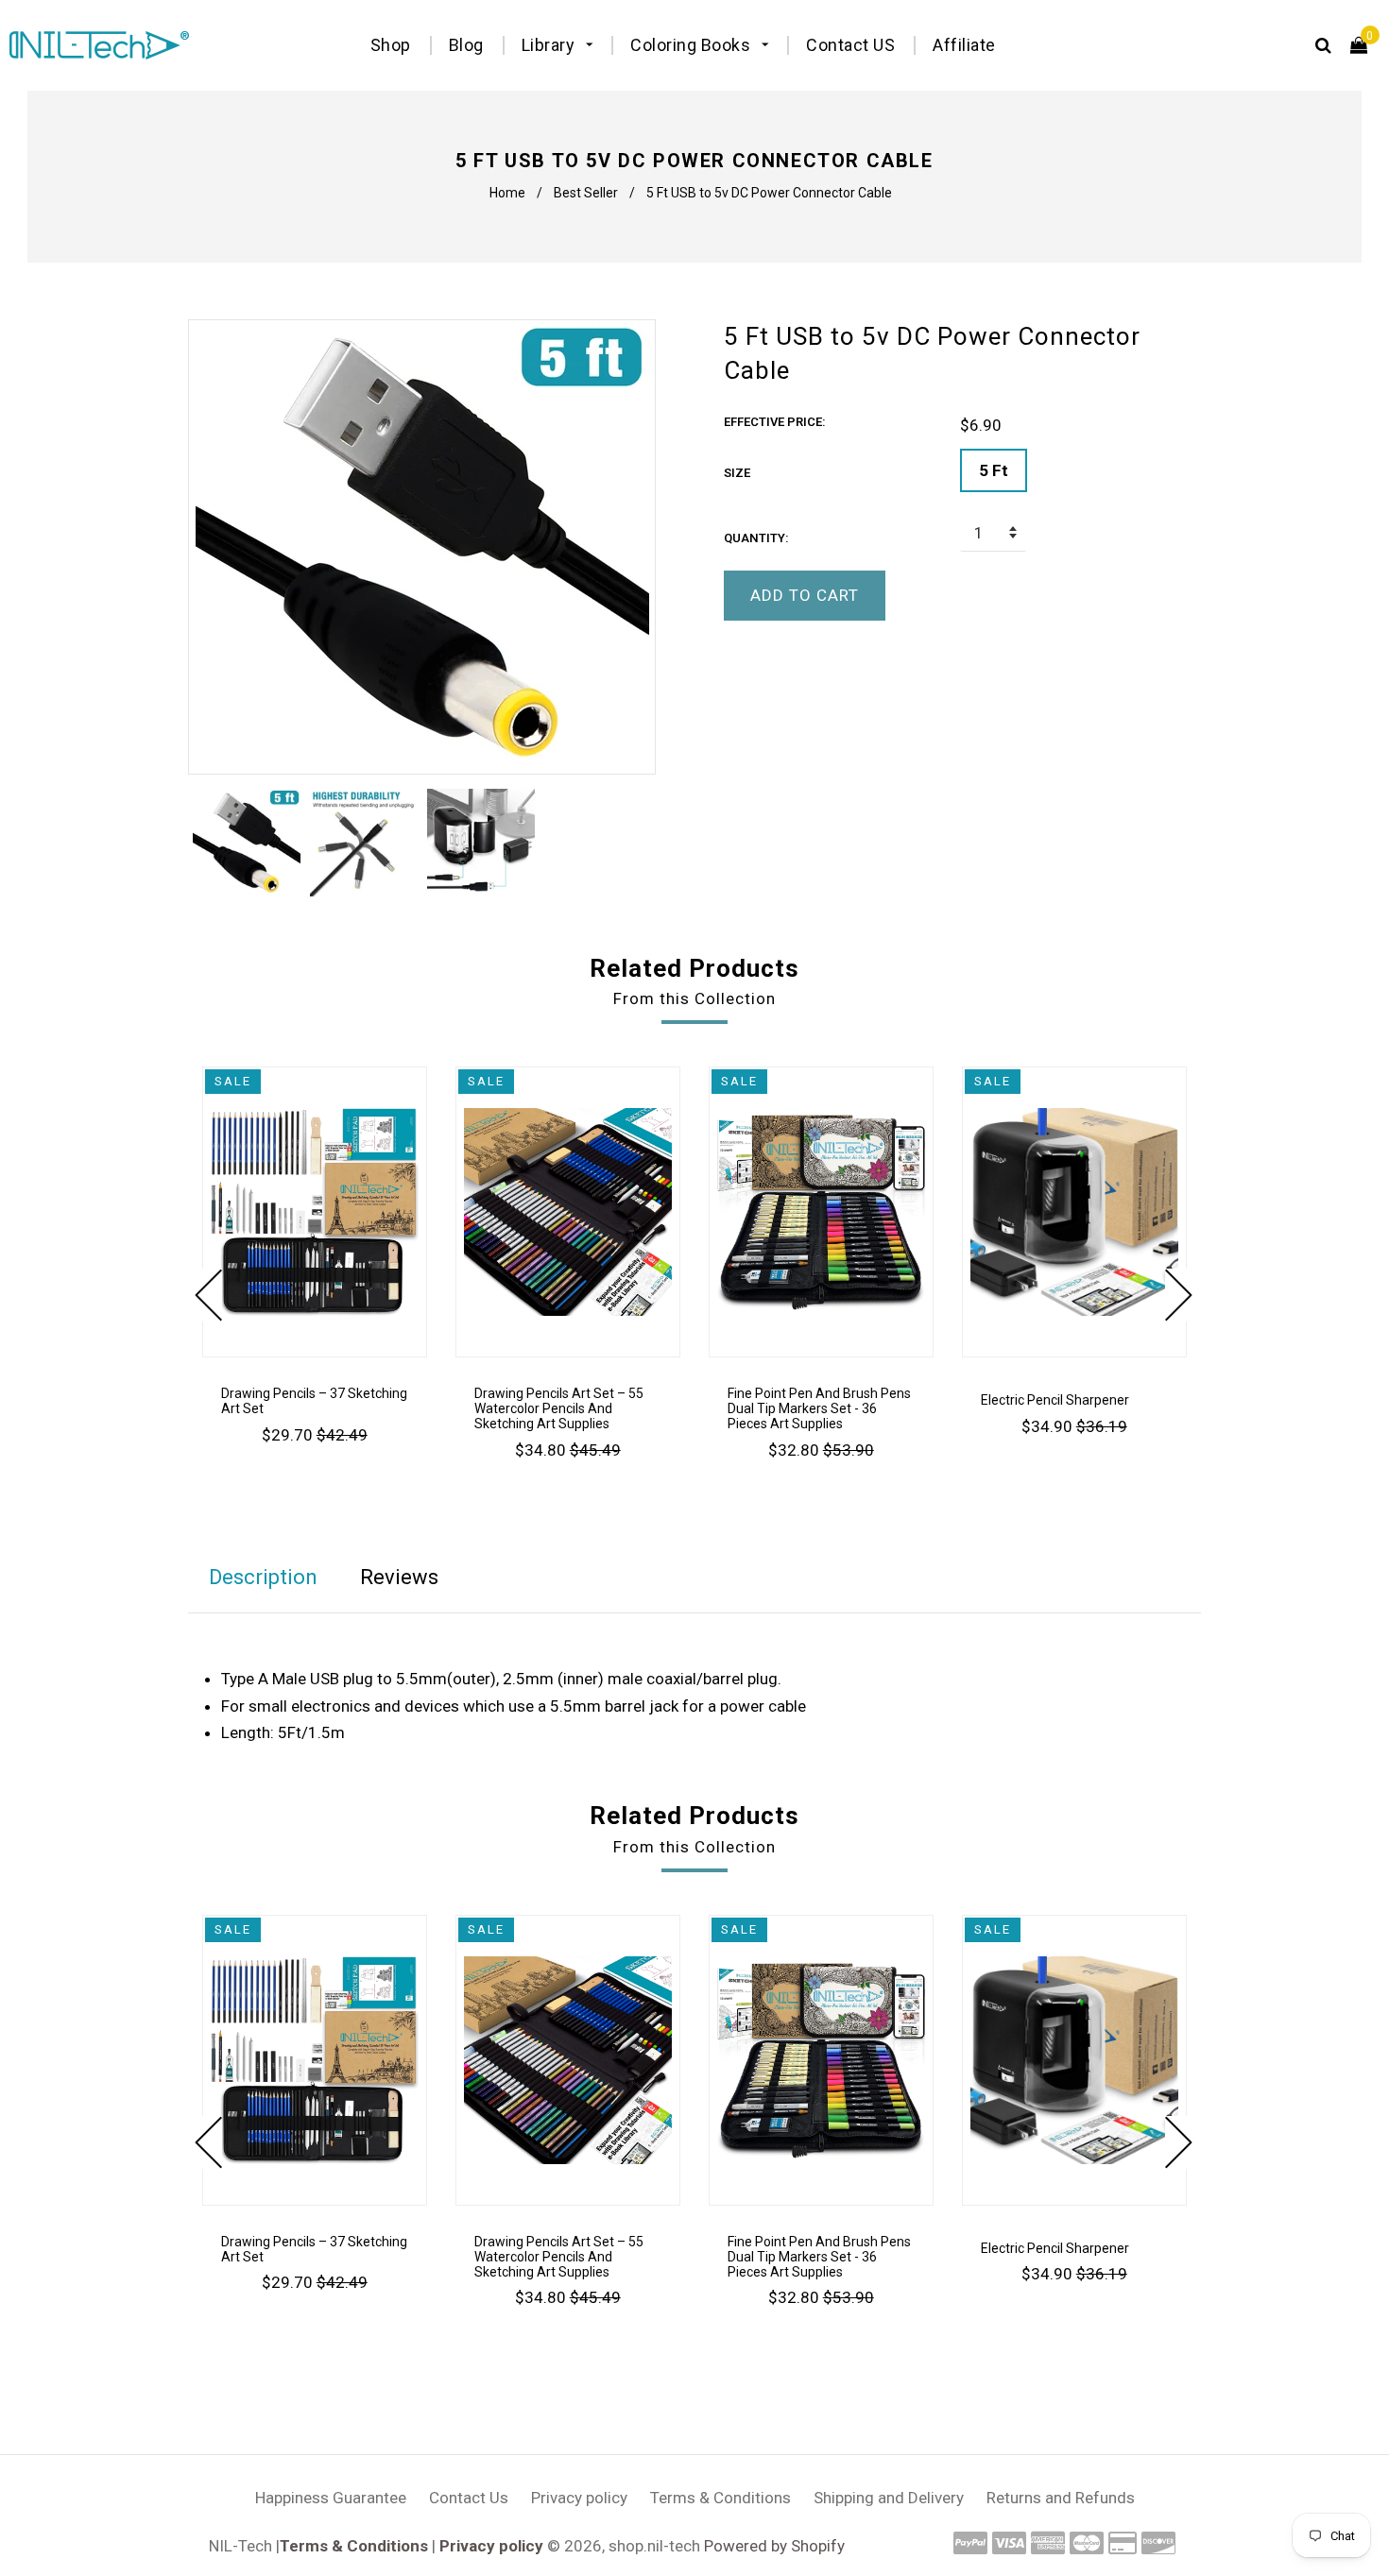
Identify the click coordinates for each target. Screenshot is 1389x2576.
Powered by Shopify (774, 2546)
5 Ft (994, 470)
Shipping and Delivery (889, 2498)
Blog (466, 45)
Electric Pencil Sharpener (1055, 1400)
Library (550, 45)
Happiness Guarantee (331, 2498)
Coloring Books (693, 45)
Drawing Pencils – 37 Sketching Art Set (314, 1401)
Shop (391, 45)
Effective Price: (775, 422)
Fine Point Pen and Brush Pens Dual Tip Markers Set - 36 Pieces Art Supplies (819, 1408)
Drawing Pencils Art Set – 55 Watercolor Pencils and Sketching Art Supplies (559, 1408)
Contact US (850, 45)
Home (507, 193)
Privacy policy (579, 2498)
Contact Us (469, 2498)
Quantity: (756, 538)
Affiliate (964, 45)
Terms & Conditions (720, 2498)
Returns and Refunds (1061, 2498)
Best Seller (586, 193)
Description (263, 1577)
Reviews (399, 1577)
